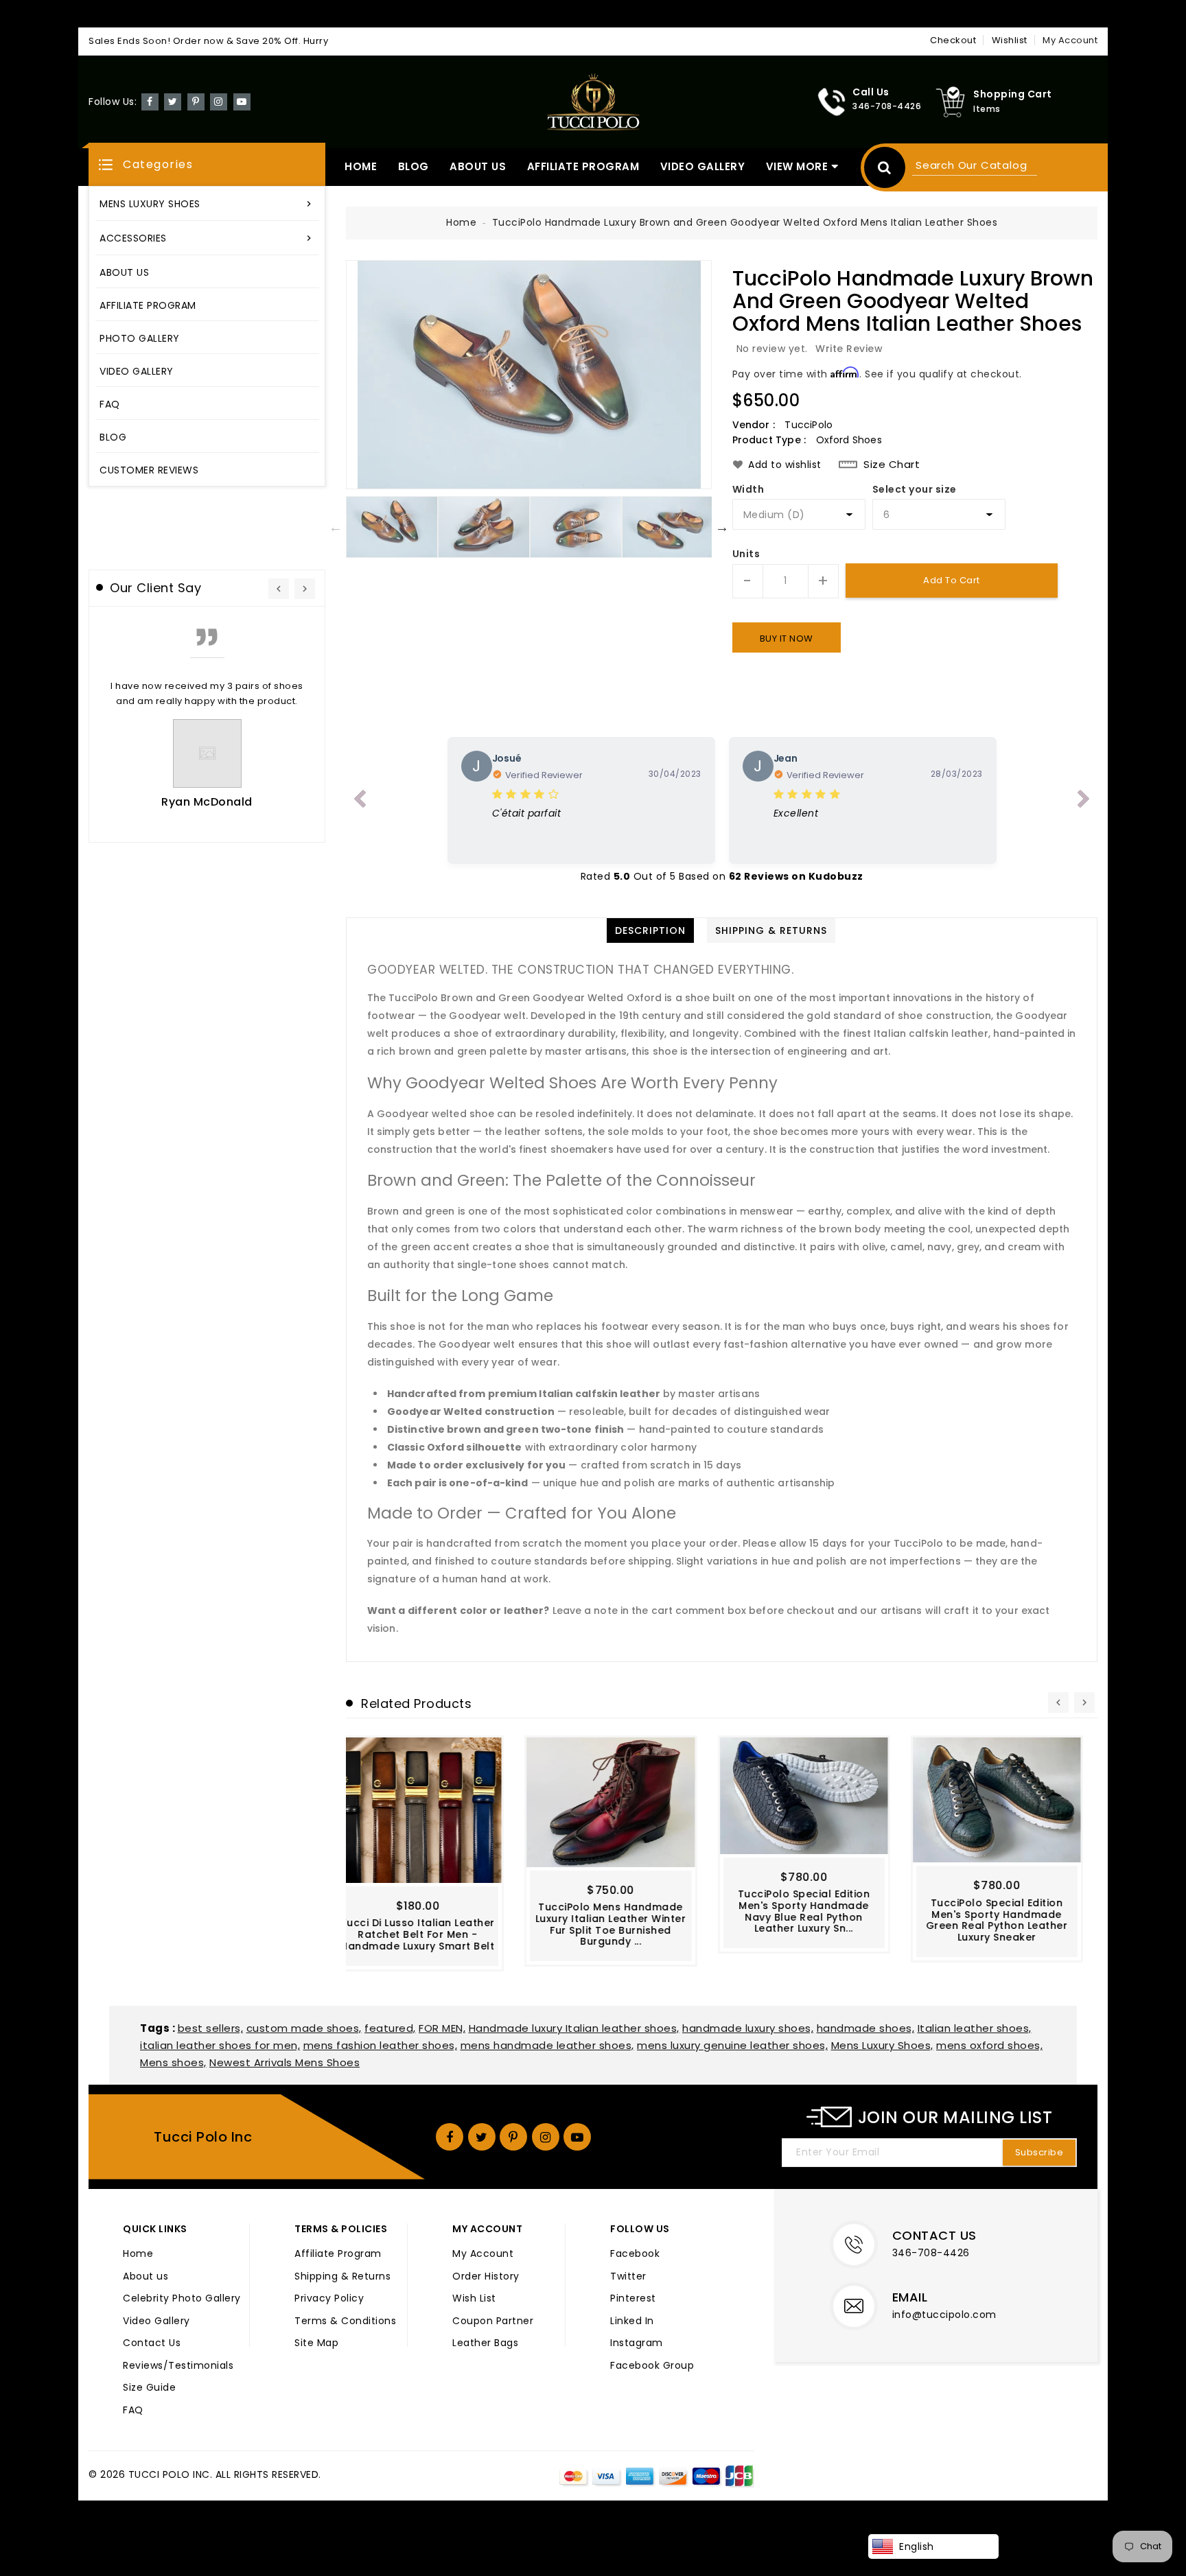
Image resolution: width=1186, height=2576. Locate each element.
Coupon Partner (493, 2321)
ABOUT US (478, 166)
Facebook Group (652, 2366)
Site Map (316, 2343)
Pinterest (633, 2299)
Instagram (637, 2343)
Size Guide (149, 2388)
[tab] (650, 930)
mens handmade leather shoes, (547, 2045)
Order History (486, 2277)
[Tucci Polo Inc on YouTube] (242, 101)
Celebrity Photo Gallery (182, 2299)
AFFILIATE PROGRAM (583, 166)
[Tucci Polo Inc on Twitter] (173, 101)
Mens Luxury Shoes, (882, 2045)
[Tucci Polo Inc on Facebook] (150, 101)
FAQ (133, 2411)
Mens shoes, (173, 2062)
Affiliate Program (338, 2254)
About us (146, 2277)
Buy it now (787, 639)
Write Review (849, 349)
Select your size (915, 490)
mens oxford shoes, (989, 2045)
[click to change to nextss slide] (1084, 801)
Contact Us (152, 2343)
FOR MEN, (442, 2028)
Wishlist (1010, 40)
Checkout (953, 40)
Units (746, 554)
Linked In (632, 2321)
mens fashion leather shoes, (381, 2045)
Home (461, 222)
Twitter (628, 2277)
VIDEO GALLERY (703, 166)
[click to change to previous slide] (360, 801)
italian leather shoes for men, (220, 2045)
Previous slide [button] (336, 527)
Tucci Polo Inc (203, 2137)
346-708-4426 (931, 2253)
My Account (483, 2254)
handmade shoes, (866, 2028)
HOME (361, 166)
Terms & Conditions (345, 2321)
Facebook (635, 2254)
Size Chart (892, 465)
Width (748, 490)
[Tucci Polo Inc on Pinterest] (196, 101)
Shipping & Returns (342, 2277)
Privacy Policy (329, 2299)
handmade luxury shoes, (748, 2028)
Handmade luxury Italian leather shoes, (574, 2028)
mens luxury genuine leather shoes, (732, 2045)
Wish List (474, 2299)
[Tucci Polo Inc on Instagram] (219, 101)
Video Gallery (156, 2321)
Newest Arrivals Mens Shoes (284, 2062)
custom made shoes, (304, 2028)
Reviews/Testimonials (178, 2366)
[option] (529, 375)
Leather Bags (485, 2343)
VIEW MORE (797, 166)
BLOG (414, 166)
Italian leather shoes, (975, 2028)
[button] (207, 164)
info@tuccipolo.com (944, 2315)
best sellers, (211, 2028)
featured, (390, 2028)
